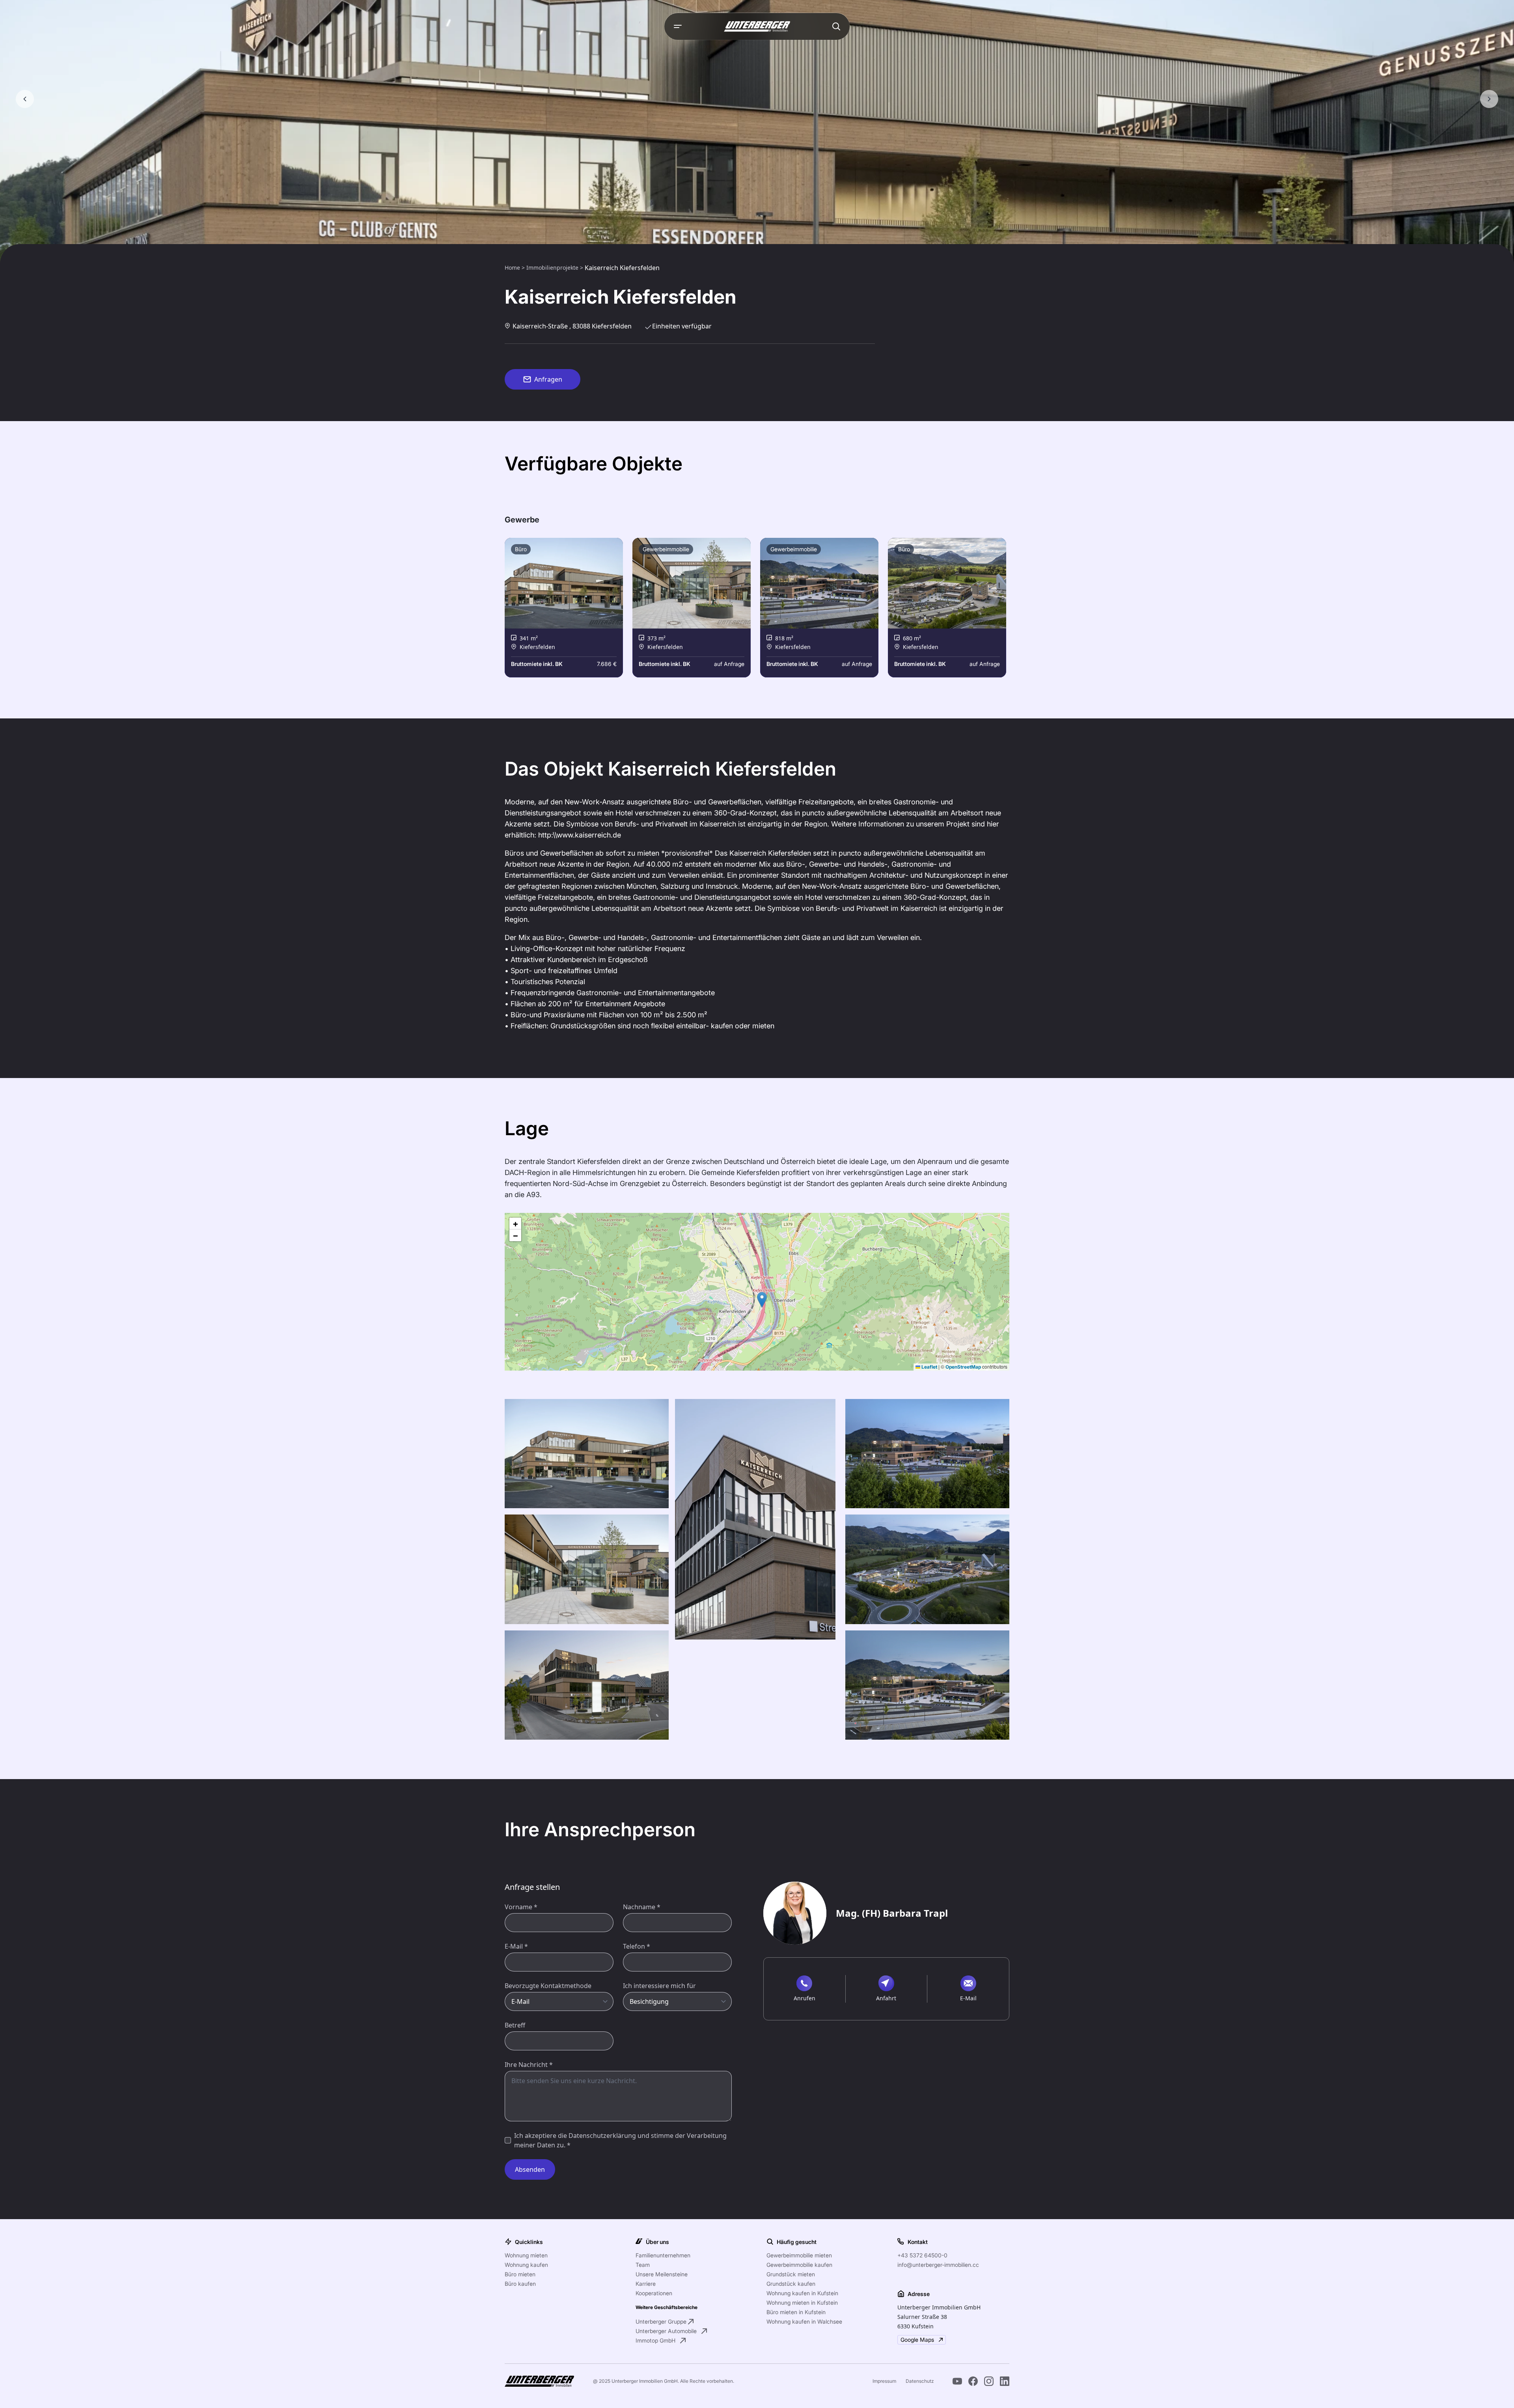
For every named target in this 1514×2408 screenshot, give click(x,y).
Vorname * (521, 1907)
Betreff (515, 2025)
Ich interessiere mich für (659, 1986)
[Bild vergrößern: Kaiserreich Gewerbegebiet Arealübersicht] (927, 1569)
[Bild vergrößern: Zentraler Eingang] (587, 1569)
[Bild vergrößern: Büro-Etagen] (755, 1519)
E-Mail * (516, 1946)
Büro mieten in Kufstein (796, 2312)
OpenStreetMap (963, 1367)
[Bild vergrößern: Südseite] (587, 1685)
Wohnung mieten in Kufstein (802, 2303)
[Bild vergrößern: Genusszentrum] (587, 1454)
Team (643, 2265)
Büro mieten (520, 2274)
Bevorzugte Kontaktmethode (548, 1986)
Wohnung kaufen (526, 2265)
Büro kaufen (520, 2284)
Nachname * (642, 1907)
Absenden (530, 2169)
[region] (757, 1292)
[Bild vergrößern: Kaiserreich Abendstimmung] (927, 1454)
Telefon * (637, 1946)
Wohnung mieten (526, 2255)
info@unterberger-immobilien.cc (938, 2265)
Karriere (646, 2284)
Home (513, 268)
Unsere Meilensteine (662, 2274)
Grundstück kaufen (791, 2284)
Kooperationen (654, 2293)
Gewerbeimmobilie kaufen (799, 2265)
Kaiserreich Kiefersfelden (622, 268)
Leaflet (929, 1367)
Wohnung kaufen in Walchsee (804, 2321)
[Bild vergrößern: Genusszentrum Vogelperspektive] (927, 1685)
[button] (762, 1300)
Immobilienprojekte (553, 268)
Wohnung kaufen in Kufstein (802, 2293)
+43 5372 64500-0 (922, 2255)
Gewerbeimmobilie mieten (799, 2255)
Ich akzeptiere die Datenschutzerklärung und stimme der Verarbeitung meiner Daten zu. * (620, 2140)
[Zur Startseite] (757, 26)
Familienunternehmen (663, 2255)
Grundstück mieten (791, 2274)
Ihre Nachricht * (529, 2065)
